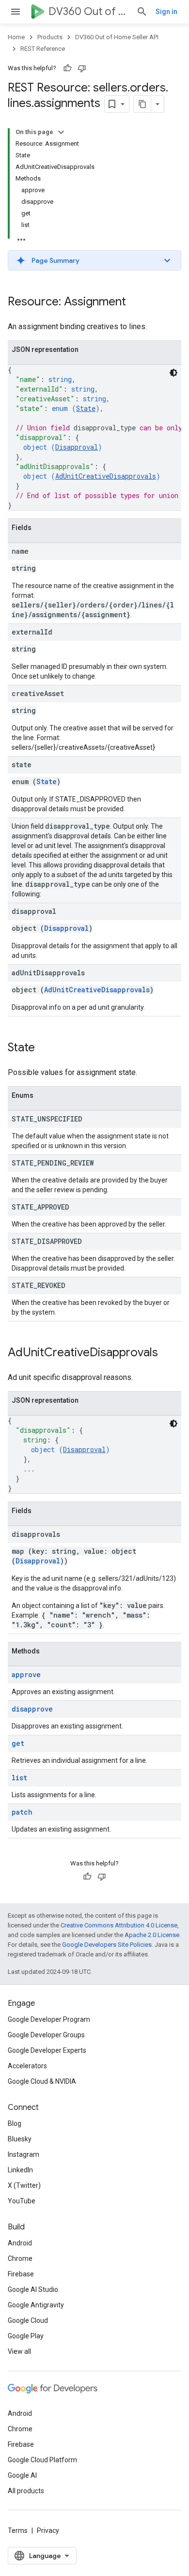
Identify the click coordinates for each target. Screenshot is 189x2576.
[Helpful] (67, 68)
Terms (18, 2531)
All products (26, 2491)
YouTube (22, 2201)
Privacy (48, 2531)
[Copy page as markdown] (142, 104)
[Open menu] (16, 12)
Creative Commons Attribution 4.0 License (119, 1925)
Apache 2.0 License (152, 1935)
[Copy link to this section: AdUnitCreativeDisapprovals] (168, 1353)
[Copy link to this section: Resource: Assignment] (136, 303)
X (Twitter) (24, 2185)
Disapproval (77, 447)
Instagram (24, 2154)
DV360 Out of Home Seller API (88, 11)
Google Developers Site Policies (107, 1945)
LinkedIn (20, 2170)
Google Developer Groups (46, 2035)
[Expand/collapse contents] (61, 132)
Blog (15, 2123)
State (86, 408)
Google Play (26, 2336)
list (19, 1778)
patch (22, 1812)
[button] (94, 260)
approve (26, 1674)
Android (20, 2243)
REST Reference (43, 49)
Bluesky (20, 2139)
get (18, 1743)
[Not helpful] (82, 68)
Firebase (21, 2274)
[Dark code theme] (173, 373)
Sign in (166, 12)
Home (16, 37)
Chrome (20, 2258)
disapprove (32, 1709)
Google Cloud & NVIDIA (42, 2081)
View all (19, 2351)
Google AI (22, 2475)
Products (50, 37)
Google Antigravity (36, 2305)
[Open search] (142, 12)
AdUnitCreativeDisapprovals (106, 476)
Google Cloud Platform (42, 2460)
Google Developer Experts (47, 2050)
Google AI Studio (33, 2289)
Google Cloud (28, 2320)
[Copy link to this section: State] (45, 1048)
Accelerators (27, 2066)
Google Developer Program (49, 2019)
